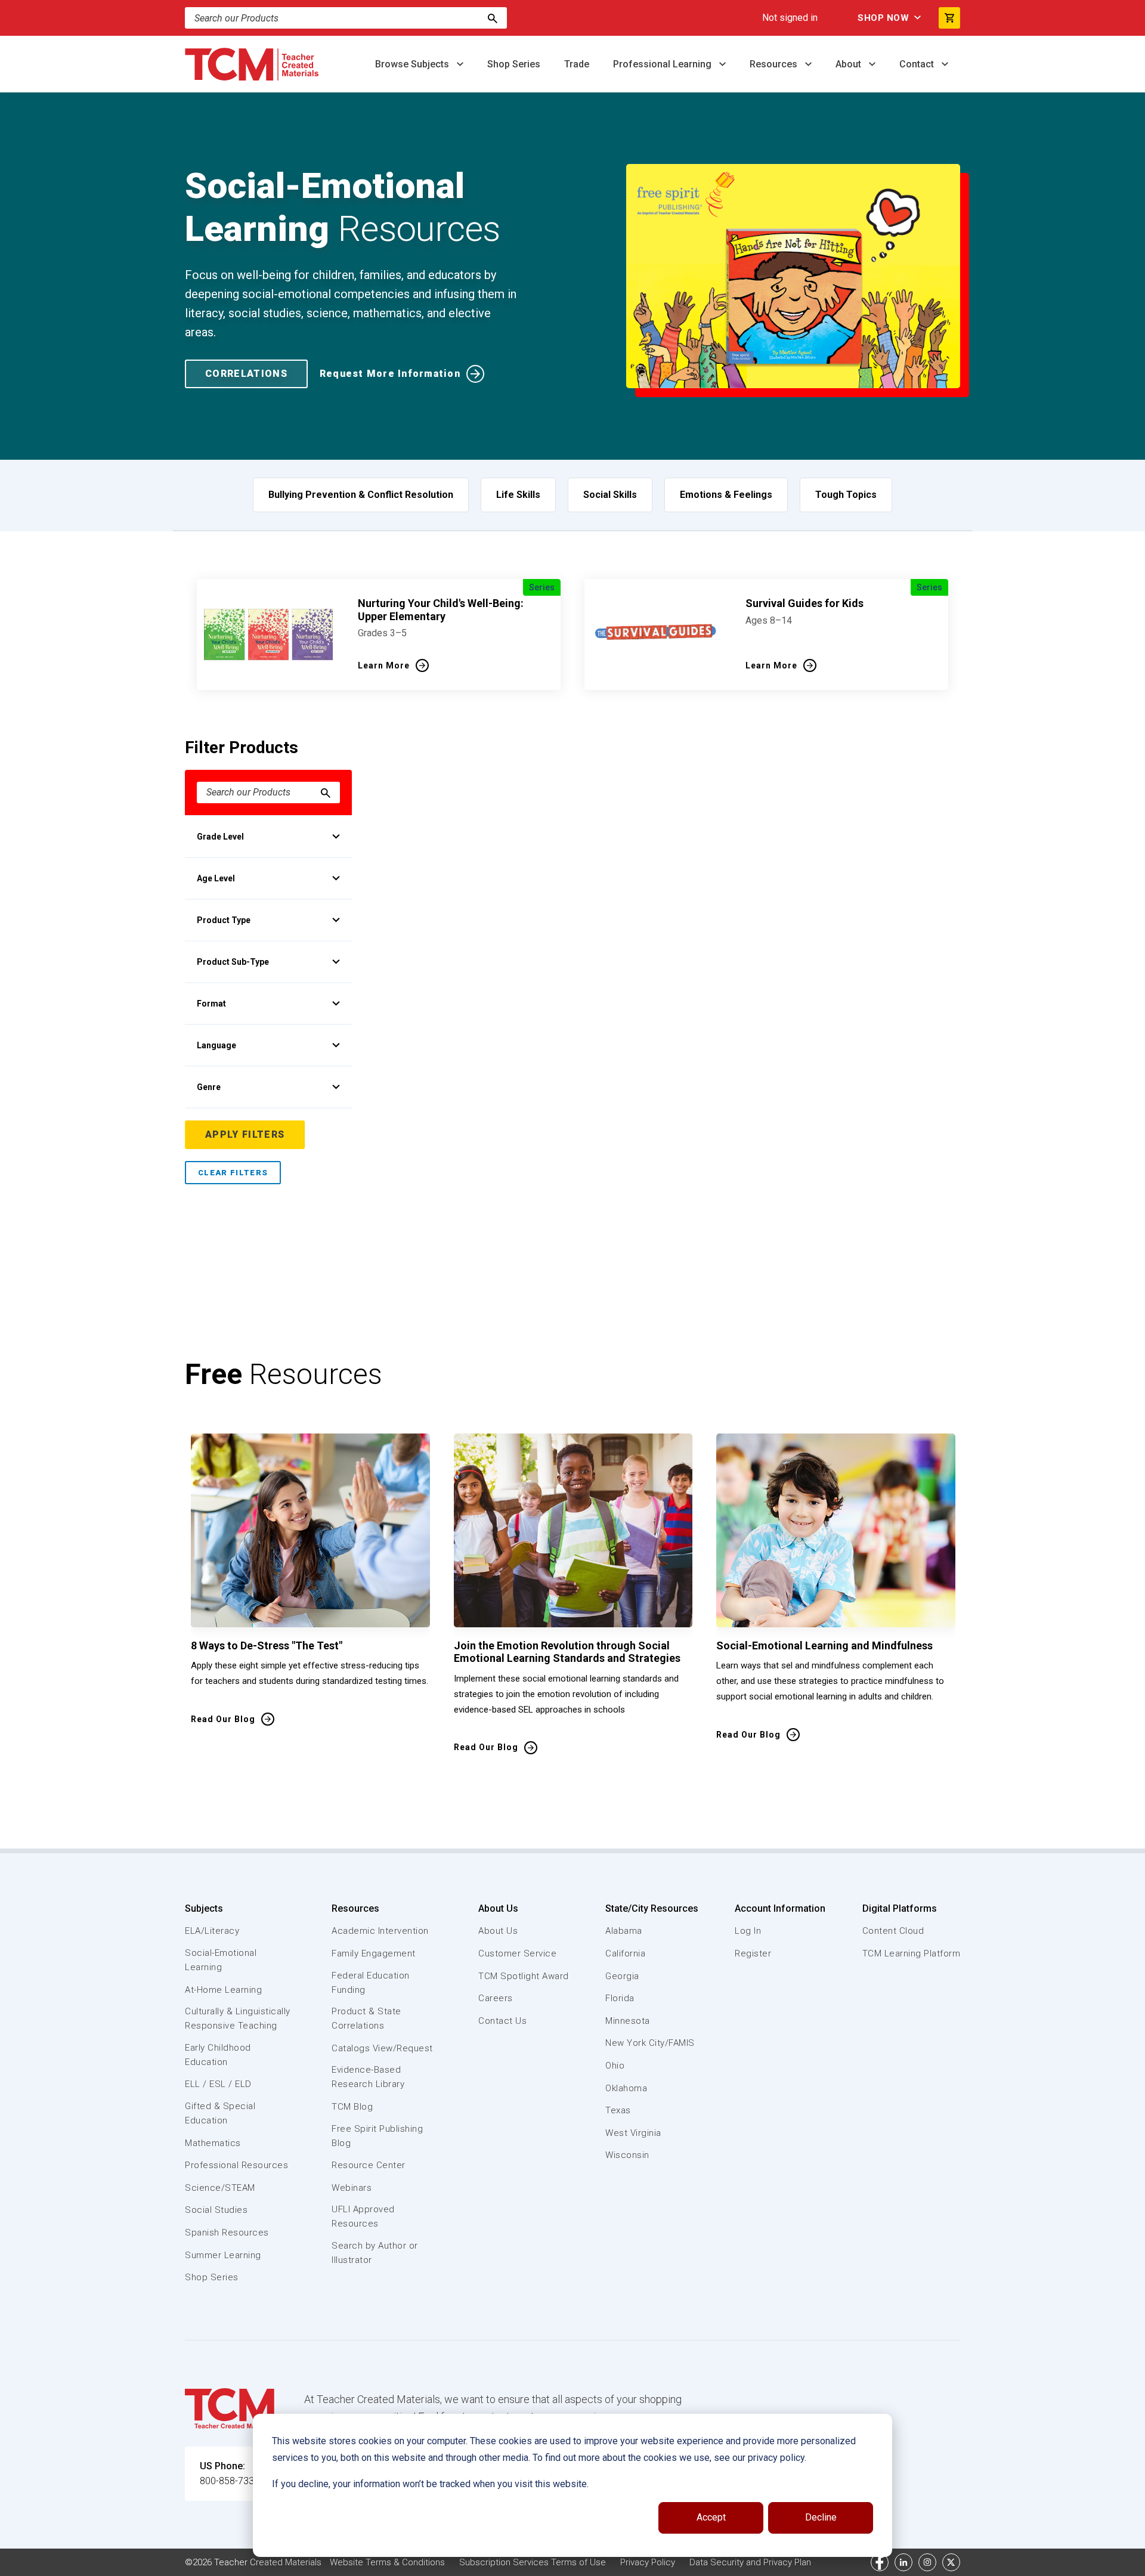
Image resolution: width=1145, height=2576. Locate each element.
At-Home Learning (223, 1990)
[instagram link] (927, 2562)
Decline (821, 2517)
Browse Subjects (413, 64)
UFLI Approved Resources (363, 2216)
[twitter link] (951, 2562)
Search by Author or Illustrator (375, 2253)
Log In (748, 1931)
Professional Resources (236, 2165)
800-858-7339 (230, 2481)
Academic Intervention (380, 1931)
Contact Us (502, 2021)
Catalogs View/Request (382, 2048)
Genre (209, 1087)
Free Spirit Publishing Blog (377, 2136)
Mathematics (213, 2143)
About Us (498, 1908)
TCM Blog (352, 2107)
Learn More (384, 665)
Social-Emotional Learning (221, 1960)
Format (211, 1004)
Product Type (224, 920)
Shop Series (514, 64)
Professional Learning (663, 64)
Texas (618, 2110)
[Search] (493, 18)
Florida (620, 1998)
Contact (918, 64)
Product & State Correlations (366, 2018)
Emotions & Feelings (726, 495)
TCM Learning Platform (912, 1953)
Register (753, 1953)
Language (216, 1045)
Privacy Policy (648, 2562)
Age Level (216, 878)
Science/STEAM (220, 2188)
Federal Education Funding (371, 1983)
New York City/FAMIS (650, 2043)
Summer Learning (223, 2255)
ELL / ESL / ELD (218, 2084)
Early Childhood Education (218, 2055)
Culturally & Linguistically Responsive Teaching (238, 2018)
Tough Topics (846, 495)
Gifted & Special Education (220, 2113)
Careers (496, 1998)
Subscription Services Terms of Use (533, 2562)
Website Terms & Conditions (387, 2562)
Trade (577, 64)
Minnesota (628, 2021)
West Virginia (633, 2133)
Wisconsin (627, 2155)
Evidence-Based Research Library (368, 2077)
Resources (775, 64)
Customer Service (517, 1953)
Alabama (624, 1931)
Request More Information (390, 374)
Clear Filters (233, 1173)
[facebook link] (880, 2562)
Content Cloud (893, 1931)
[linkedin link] (903, 2562)
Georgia (622, 1976)
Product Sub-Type (233, 962)
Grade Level (220, 837)
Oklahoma (626, 2088)
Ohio (615, 2066)
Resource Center (369, 2165)
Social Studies (216, 2210)
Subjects (204, 1908)
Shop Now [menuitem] (883, 18)
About (850, 64)
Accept (711, 2517)
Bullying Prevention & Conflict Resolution (361, 495)
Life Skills (518, 495)
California (625, 1953)
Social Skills (610, 495)
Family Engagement (374, 1953)
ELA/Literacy (212, 1931)
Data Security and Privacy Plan (750, 2562)
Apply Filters (245, 1134)
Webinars (352, 2188)
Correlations (246, 374)
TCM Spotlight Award (524, 1976)
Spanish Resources (227, 2233)
